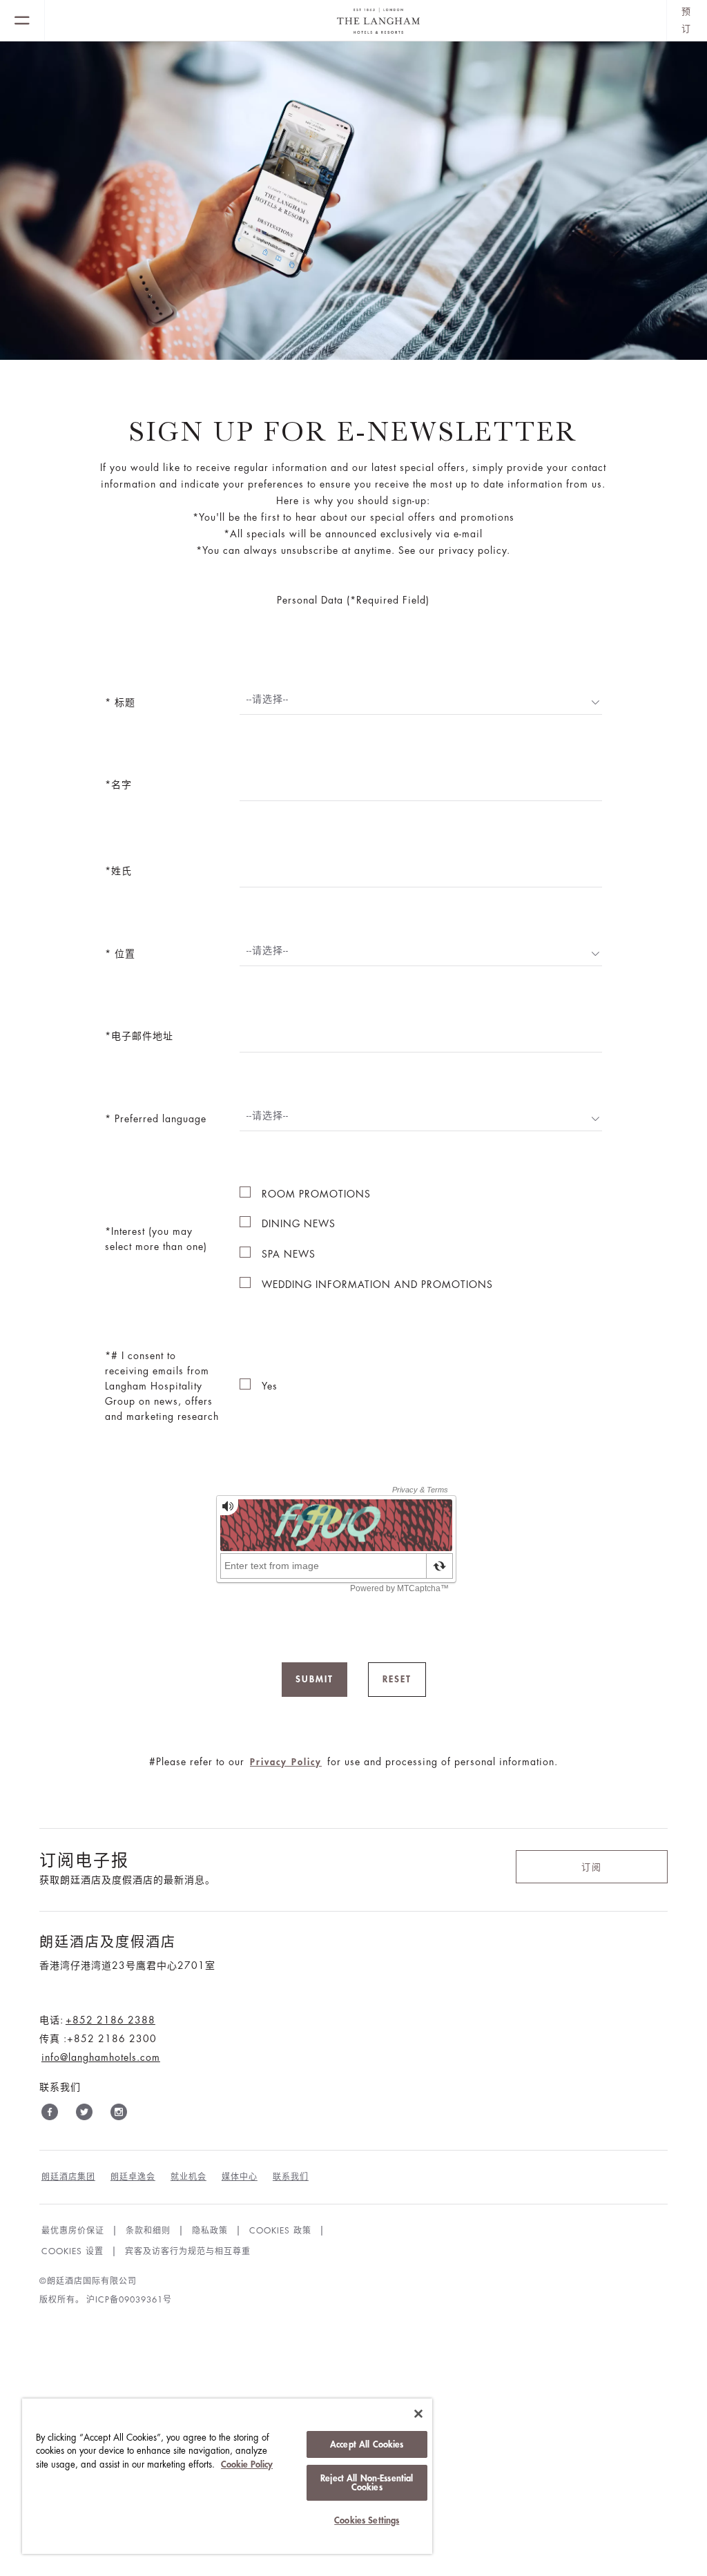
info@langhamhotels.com (101, 2057)
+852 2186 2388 (110, 2020)
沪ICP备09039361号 (129, 2300)
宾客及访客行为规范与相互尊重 (188, 2251)
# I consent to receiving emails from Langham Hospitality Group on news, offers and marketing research (162, 1386)
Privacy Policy (286, 1762)
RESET (397, 1679)
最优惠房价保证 (73, 2231)
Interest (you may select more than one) (156, 1239)
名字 (122, 785)
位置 (123, 954)
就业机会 (188, 2177)
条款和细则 (148, 2231)
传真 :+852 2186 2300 (98, 2039)
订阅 (592, 1867)
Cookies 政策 (280, 2231)
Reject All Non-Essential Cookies (367, 2483)
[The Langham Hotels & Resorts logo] (356, 21)
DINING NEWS (299, 1224)
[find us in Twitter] (84, 2115)
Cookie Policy (247, 2464)
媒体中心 (240, 2177)
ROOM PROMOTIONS (316, 1194)
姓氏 (122, 871)
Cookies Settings (367, 2520)
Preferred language (159, 1119)
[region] (227, 2476)
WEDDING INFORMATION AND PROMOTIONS (377, 1285)
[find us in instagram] (119, 2115)
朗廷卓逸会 (133, 2177)
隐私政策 (210, 2231)
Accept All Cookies (367, 2444)
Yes (270, 1386)
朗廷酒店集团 (68, 2177)
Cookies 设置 (72, 2251)
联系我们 (291, 2177)
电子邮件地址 (142, 1036)
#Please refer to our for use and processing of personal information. (353, 1762)
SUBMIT (314, 1679)
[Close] (418, 2414)
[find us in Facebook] (50, 2115)
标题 (123, 702)
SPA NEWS (289, 1254)
